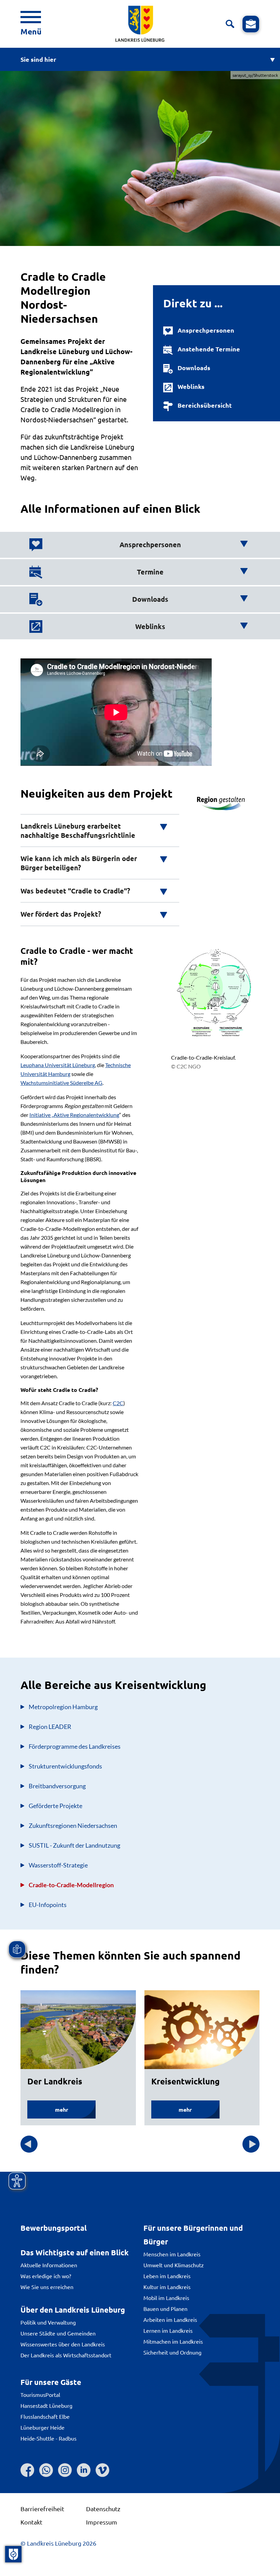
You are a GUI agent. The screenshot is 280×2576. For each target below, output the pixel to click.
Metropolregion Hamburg (63, 1707)
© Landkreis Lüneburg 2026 (58, 2543)
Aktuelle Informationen (49, 2265)
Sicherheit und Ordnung (172, 2352)
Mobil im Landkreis (166, 2298)
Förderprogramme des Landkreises (75, 1746)
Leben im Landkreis (167, 2276)
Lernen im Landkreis (168, 2330)
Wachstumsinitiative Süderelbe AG (61, 1083)
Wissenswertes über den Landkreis (63, 2344)
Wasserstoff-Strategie (58, 1865)
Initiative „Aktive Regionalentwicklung (74, 1115)
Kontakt (31, 2522)
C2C (118, 1403)
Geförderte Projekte (55, 1806)
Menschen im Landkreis (172, 2254)
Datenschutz (103, 2509)
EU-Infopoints (48, 1905)
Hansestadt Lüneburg (46, 2405)
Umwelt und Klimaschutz (174, 2265)
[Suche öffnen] (230, 24)
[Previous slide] (29, 2144)
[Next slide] (251, 2144)
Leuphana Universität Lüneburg (58, 1065)
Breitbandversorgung (57, 1786)
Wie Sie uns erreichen (47, 2287)
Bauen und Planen (165, 2309)
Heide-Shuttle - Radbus (48, 2438)
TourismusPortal (40, 2395)
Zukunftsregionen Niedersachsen (73, 1825)
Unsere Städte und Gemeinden (58, 2333)
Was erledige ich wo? (46, 2276)
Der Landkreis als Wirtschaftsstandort (66, 2355)
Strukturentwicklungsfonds (65, 1766)
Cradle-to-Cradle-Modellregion (71, 1885)
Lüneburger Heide (43, 2427)
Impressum (102, 2522)
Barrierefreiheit (42, 2509)
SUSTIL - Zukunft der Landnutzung (74, 1845)
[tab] (139, 545)
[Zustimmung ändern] (13, 2554)
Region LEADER (50, 1727)
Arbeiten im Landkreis (170, 2319)
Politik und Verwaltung (48, 2322)
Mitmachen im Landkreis (173, 2341)
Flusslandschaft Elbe (45, 2416)
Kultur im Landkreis (167, 2287)
